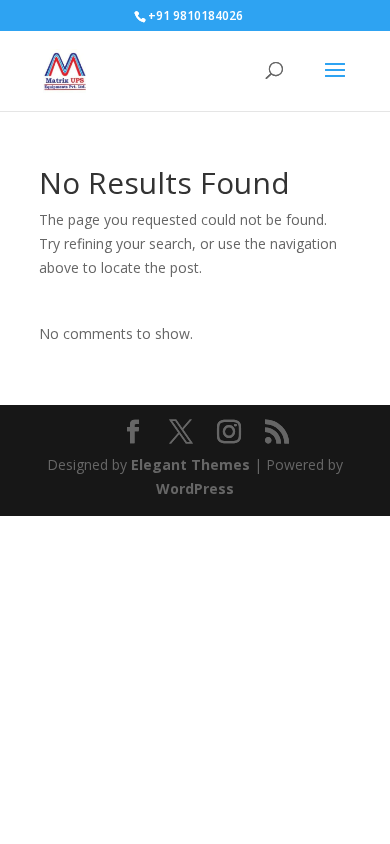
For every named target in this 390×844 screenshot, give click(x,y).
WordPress (195, 488)
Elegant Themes (190, 464)
